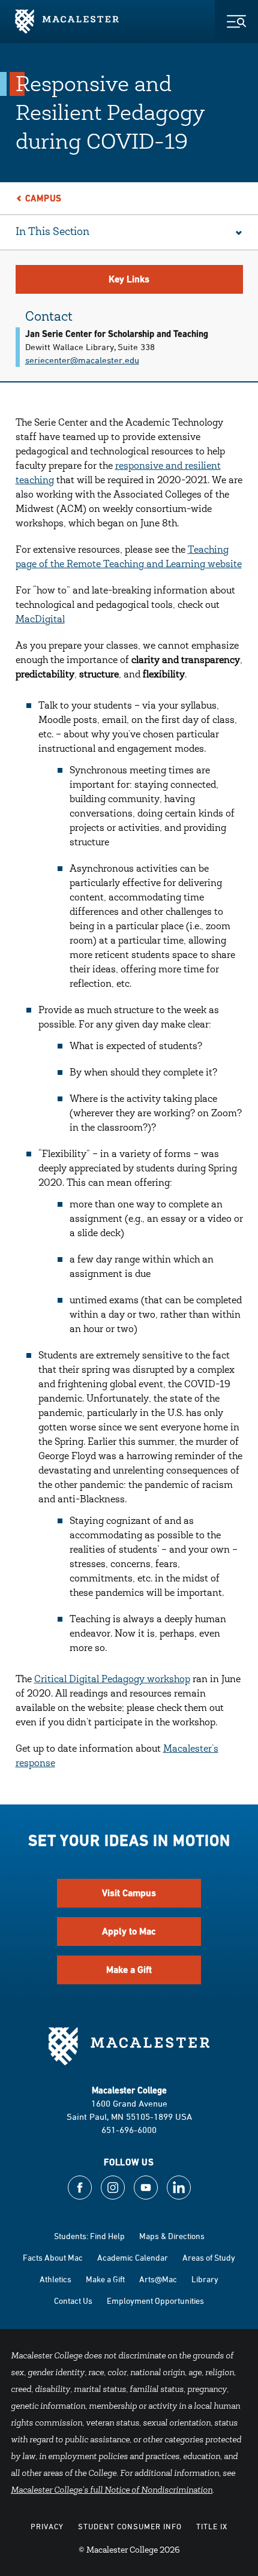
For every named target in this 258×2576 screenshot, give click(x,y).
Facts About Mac (53, 2257)
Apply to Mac (129, 1931)
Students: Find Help (89, 2236)
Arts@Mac (158, 2279)
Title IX (212, 2526)
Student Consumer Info (130, 2526)
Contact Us (73, 2301)
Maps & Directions (172, 2236)
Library (205, 2279)
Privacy (47, 2526)
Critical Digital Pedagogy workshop (112, 1680)
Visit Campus (129, 1893)
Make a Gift (129, 1970)
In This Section (52, 233)
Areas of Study (209, 2257)
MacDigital (40, 620)
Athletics (55, 2279)
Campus (44, 198)
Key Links (129, 279)
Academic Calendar (133, 2257)
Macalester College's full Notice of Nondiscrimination (112, 2491)
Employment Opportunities (155, 2301)
